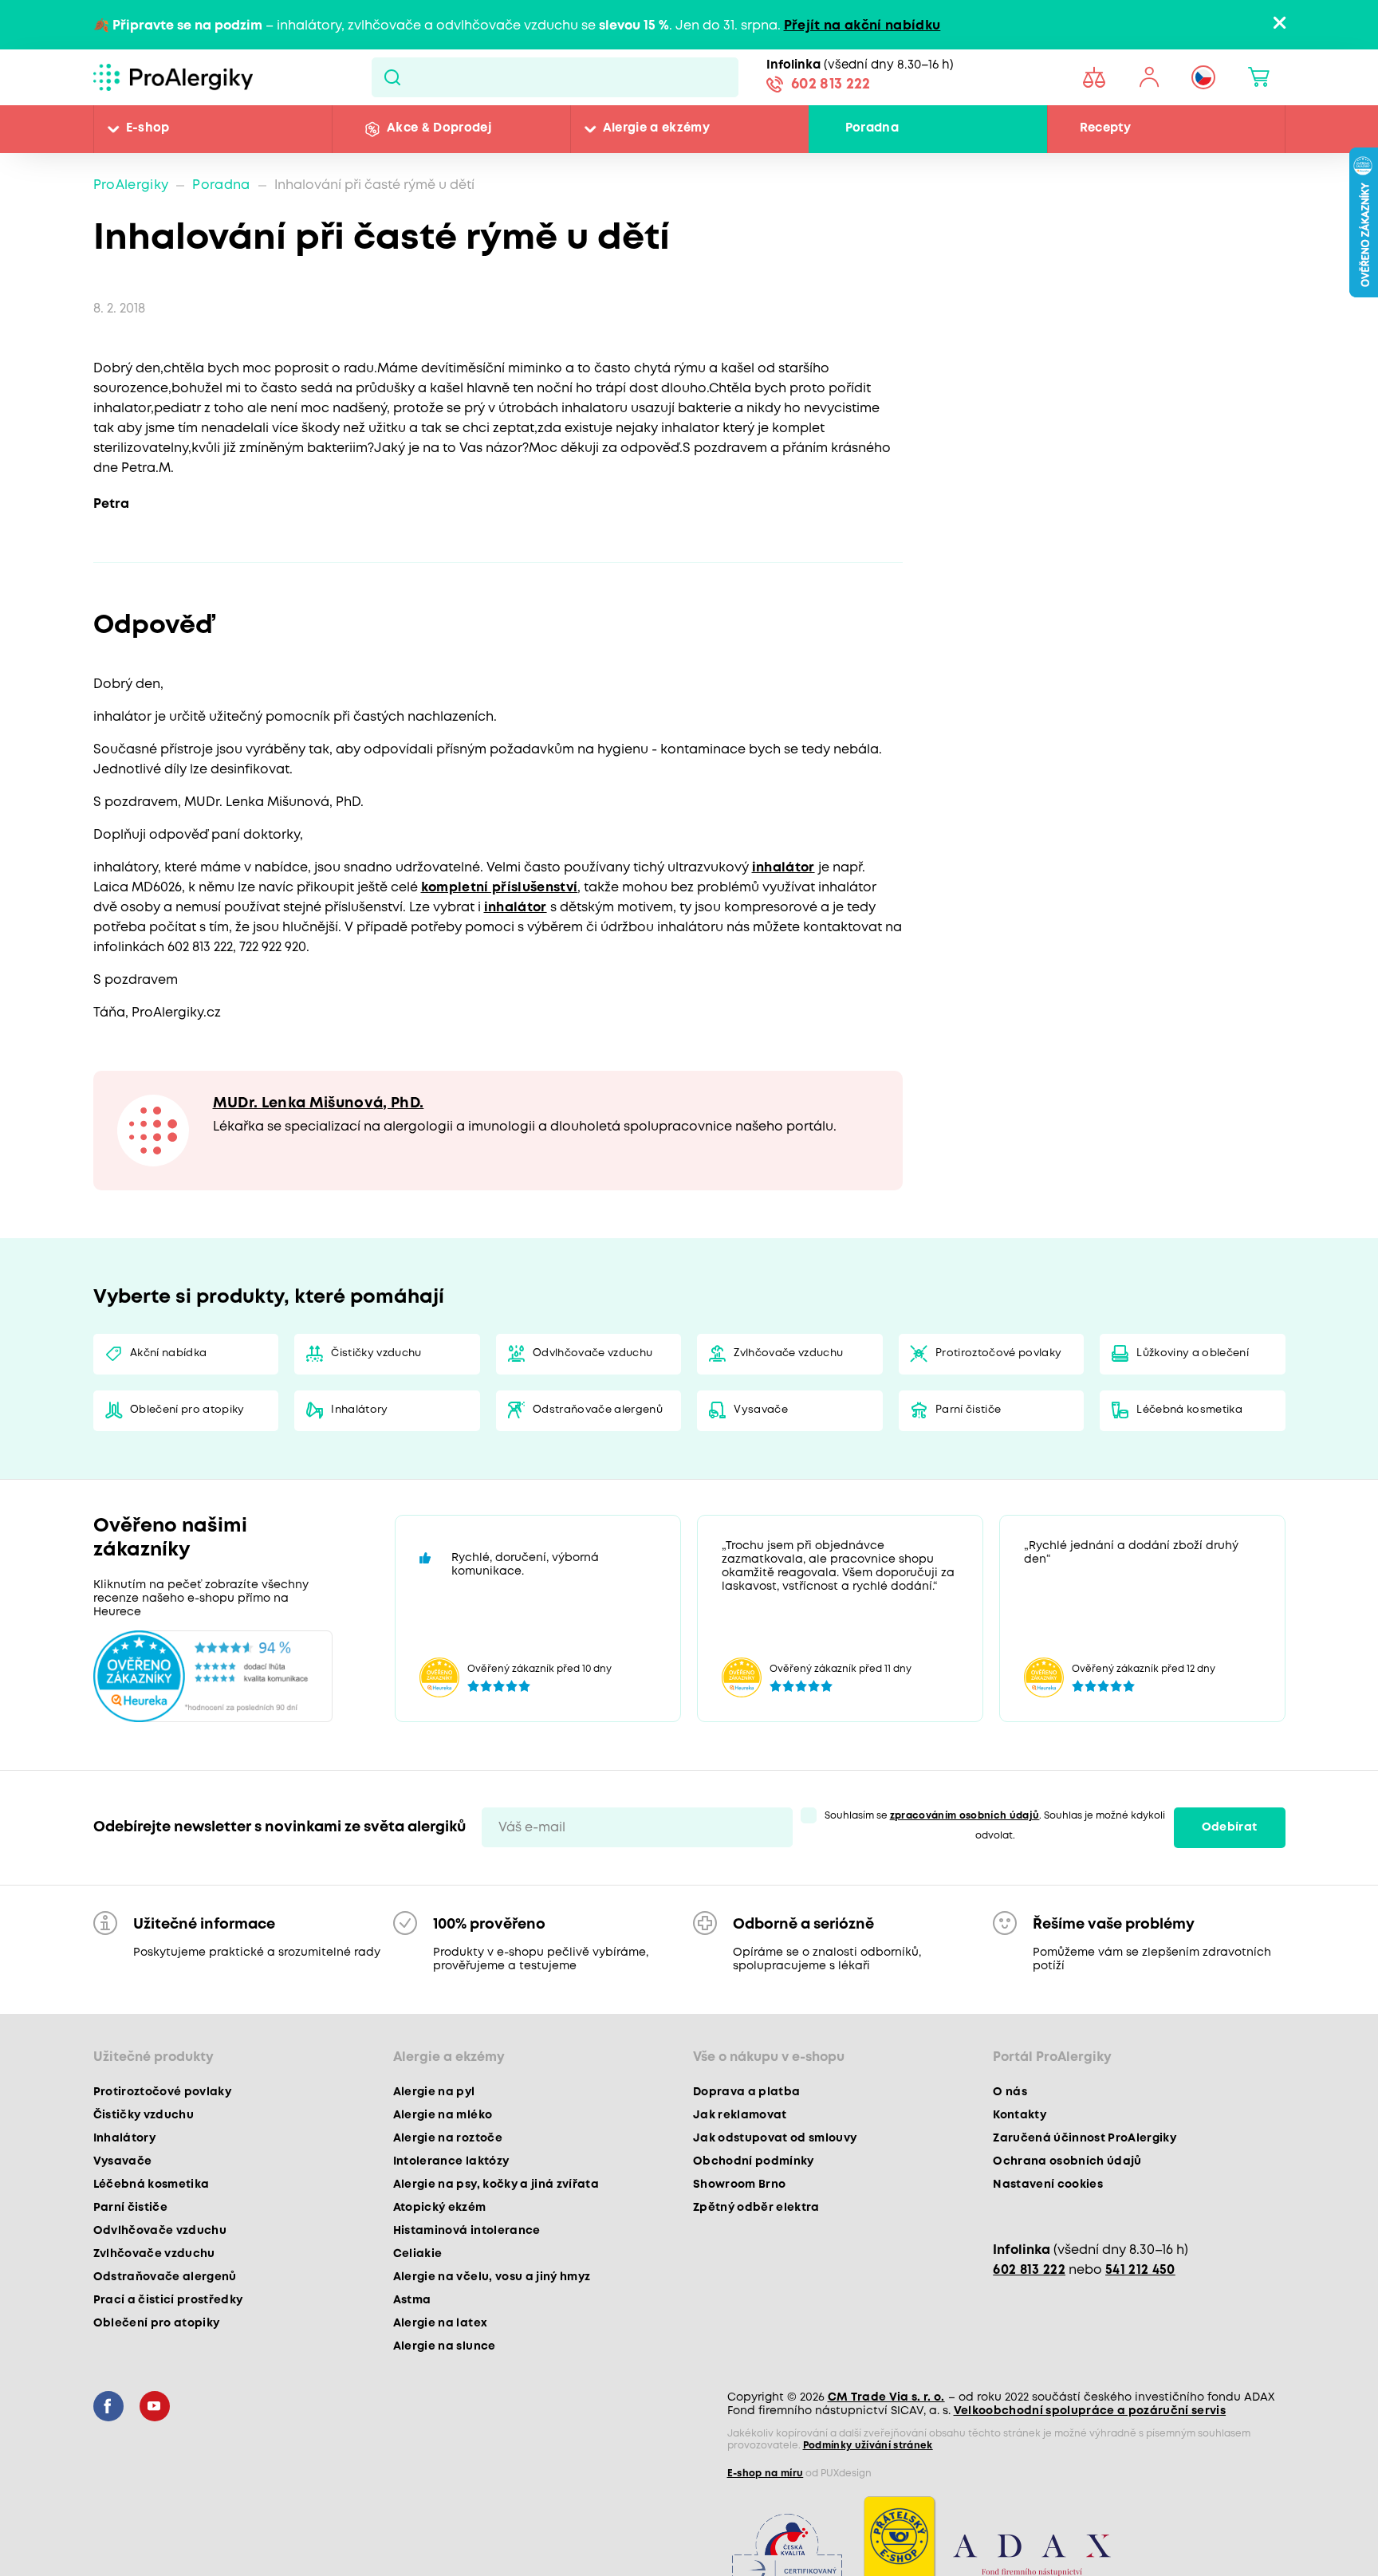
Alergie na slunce (445, 2348)
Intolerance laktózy (451, 2163)
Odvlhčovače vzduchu (593, 1354)
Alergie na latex (440, 2325)
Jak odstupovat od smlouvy (775, 2140)
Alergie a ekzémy (656, 129)
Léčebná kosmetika (1190, 1412)
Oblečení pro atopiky (188, 1412)
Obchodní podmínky (754, 2163)
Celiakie (418, 2255)
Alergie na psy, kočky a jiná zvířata (496, 2186)
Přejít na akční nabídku (862, 26)
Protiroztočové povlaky (999, 1354)
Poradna (872, 129)
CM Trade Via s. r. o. (886, 2399)
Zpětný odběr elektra (756, 2209)
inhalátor (783, 868)
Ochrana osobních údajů (1067, 2163)
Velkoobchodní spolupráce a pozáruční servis (1090, 2413)
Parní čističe (969, 1412)
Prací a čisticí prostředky (168, 2302)
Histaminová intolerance (467, 2232)
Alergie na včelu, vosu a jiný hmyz (492, 2279)
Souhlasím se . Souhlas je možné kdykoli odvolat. (995, 1827)
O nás (1010, 2094)
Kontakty (1020, 2117)
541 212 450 (1140, 2272)
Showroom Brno (739, 2186)
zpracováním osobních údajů (965, 1817)
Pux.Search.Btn (392, 77)
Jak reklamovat (740, 2117)
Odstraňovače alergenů (598, 1412)
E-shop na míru (766, 2475)
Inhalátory (360, 1412)
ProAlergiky (131, 185)
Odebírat (1230, 1829)
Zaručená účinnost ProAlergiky (1085, 2140)
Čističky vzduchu (377, 1354)
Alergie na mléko (443, 2117)
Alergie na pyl (434, 2094)
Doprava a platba (746, 2094)
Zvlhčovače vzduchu (789, 1354)
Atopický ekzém (440, 2209)
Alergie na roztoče (448, 2140)
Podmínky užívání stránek (868, 2447)
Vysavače (762, 1412)
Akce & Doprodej (439, 129)
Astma (412, 2302)
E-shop (148, 129)
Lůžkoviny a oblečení (1193, 1354)
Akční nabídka (169, 1354)
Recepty (1105, 129)
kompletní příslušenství (500, 888)
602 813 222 (831, 86)
